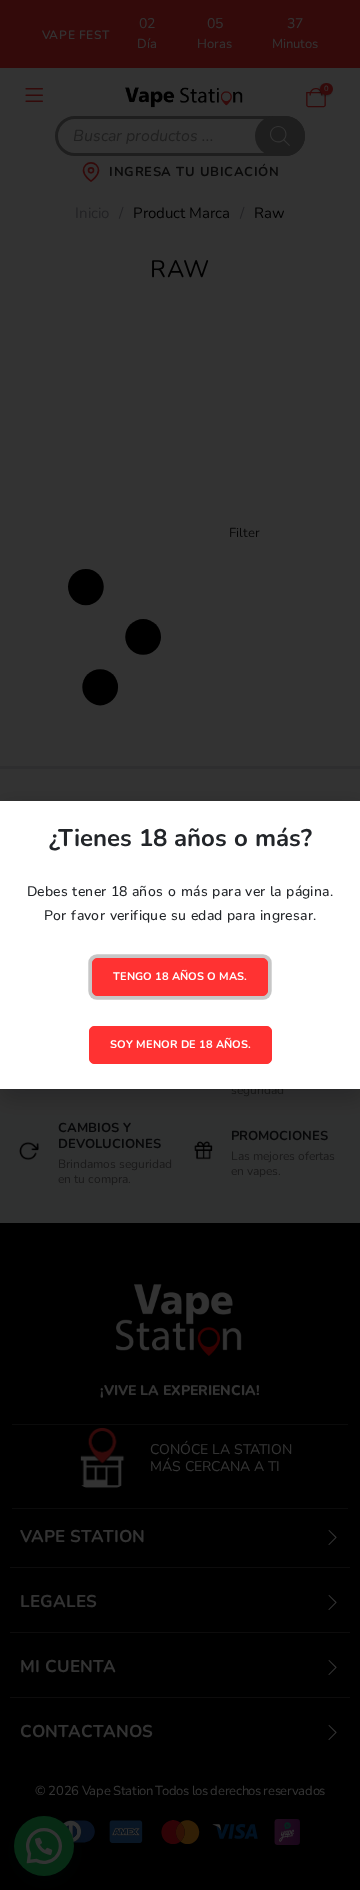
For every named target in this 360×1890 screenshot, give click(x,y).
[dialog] (180, 945)
